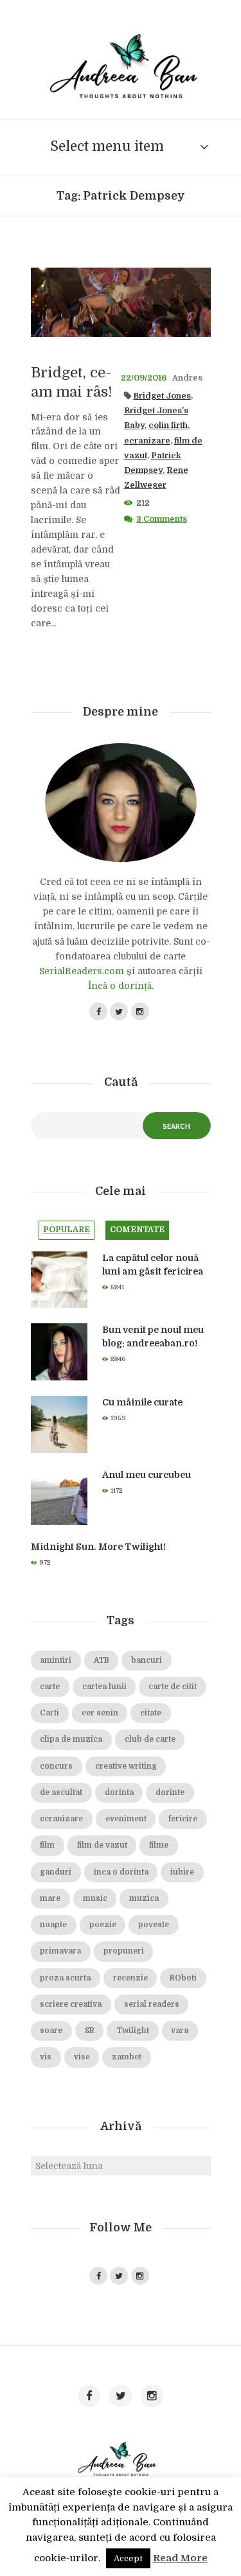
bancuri (147, 1661)
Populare (67, 1230)
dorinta (119, 1793)
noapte (53, 1925)
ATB (102, 1661)
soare (51, 2031)
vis (46, 2057)
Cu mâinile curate (142, 1402)
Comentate (137, 1230)
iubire (182, 1872)
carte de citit (173, 1687)
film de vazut (102, 1845)
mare (50, 1899)
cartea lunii (104, 1687)
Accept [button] (128, 2558)
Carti (49, 1713)
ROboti (183, 1978)
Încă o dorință (120, 986)
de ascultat (61, 1793)
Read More (180, 2558)
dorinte (170, 1793)
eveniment (126, 1819)
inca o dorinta (121, 1872)
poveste (154, 1925)
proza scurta (65, 1978)
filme (159, 1845)
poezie (103, 1925)
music (95, 1899)
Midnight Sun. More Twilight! (98, 1547)
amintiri (56, 1661)
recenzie (130, 1978)
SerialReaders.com (82, 971)
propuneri (124, 1951)
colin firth (168, 425)
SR (90, 2031)
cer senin (100, 1713)
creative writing (126, 1766)
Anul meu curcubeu (147, 1475)
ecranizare (147, 441)
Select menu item (107, 146)
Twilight (133, 2031)
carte (50, 1687)
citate (151, 1713)
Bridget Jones (162, 396)
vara (180, 2031)
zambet (127, 2057)
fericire (183, 1819)
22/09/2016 (144, 378)
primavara (60, 1951)
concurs (56, 1766)
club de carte (150, 1739)
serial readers (152, 2005)
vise (82, 2057)
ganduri (56, 1872)
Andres (187, 378)
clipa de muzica (71, 1739)
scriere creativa (71, 2005)
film (47, 1845)
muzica (144, 1899)
